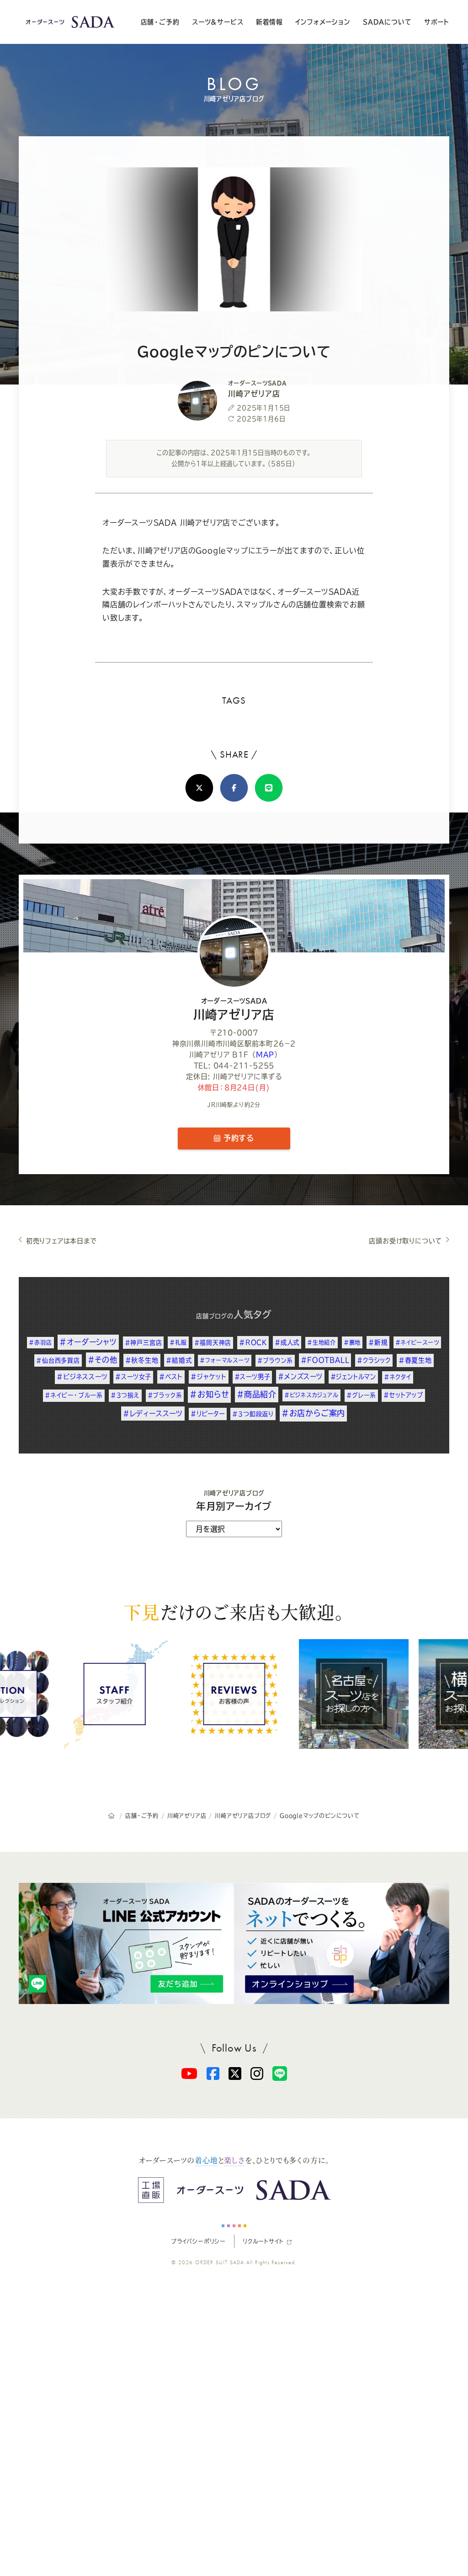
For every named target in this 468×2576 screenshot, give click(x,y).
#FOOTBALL (325, 1360)
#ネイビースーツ (417, 1342)
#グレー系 (361, 1395)
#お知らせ (209, 1394)
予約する (237, 1138)
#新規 (378, 1342)
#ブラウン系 (275, 1360)
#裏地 (352, 1342)
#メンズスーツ (300, 1376)
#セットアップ (403, 1395)
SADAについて (387, 22)
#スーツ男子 (253, 1377)
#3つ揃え (125, 1395)
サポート (437, 22)
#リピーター (208, 1414)
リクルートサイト (263, 2241)
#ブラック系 (165, 1395)
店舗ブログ (212, 1316)
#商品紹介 (257, 1394)
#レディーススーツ (153, 1414)
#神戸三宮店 (144, 1343)
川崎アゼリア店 (234, 1009)
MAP (265, 1055)
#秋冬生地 (142, 1360)
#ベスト (171, 1377)
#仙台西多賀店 (58, 1360)
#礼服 (178, 1342)
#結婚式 (179, 1360)
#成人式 (287, 1342)
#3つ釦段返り (253, 1414)
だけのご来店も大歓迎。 (234, 1611)
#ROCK (253, 1342)
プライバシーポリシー (198, 2241)
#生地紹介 (322, 1342)
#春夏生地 (415, 1360)
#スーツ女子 (133, 1377)
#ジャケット (209, 1377)
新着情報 (269, 22)
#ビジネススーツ (82, 1377)
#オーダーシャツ (88, 1342)
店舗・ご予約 (160, 22)
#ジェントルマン (353, 1377)
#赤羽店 (40, 1342)
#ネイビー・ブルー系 (74, 1395)
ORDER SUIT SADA (220, 2262)
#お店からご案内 (313, 1413)
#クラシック (374, 1360)
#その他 (103, 1360)
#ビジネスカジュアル (311, 1395)
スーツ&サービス (218, 22)
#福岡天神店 (213, 1343)
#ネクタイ (398, 1377)
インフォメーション (323, 22)
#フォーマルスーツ (224, 1360)
